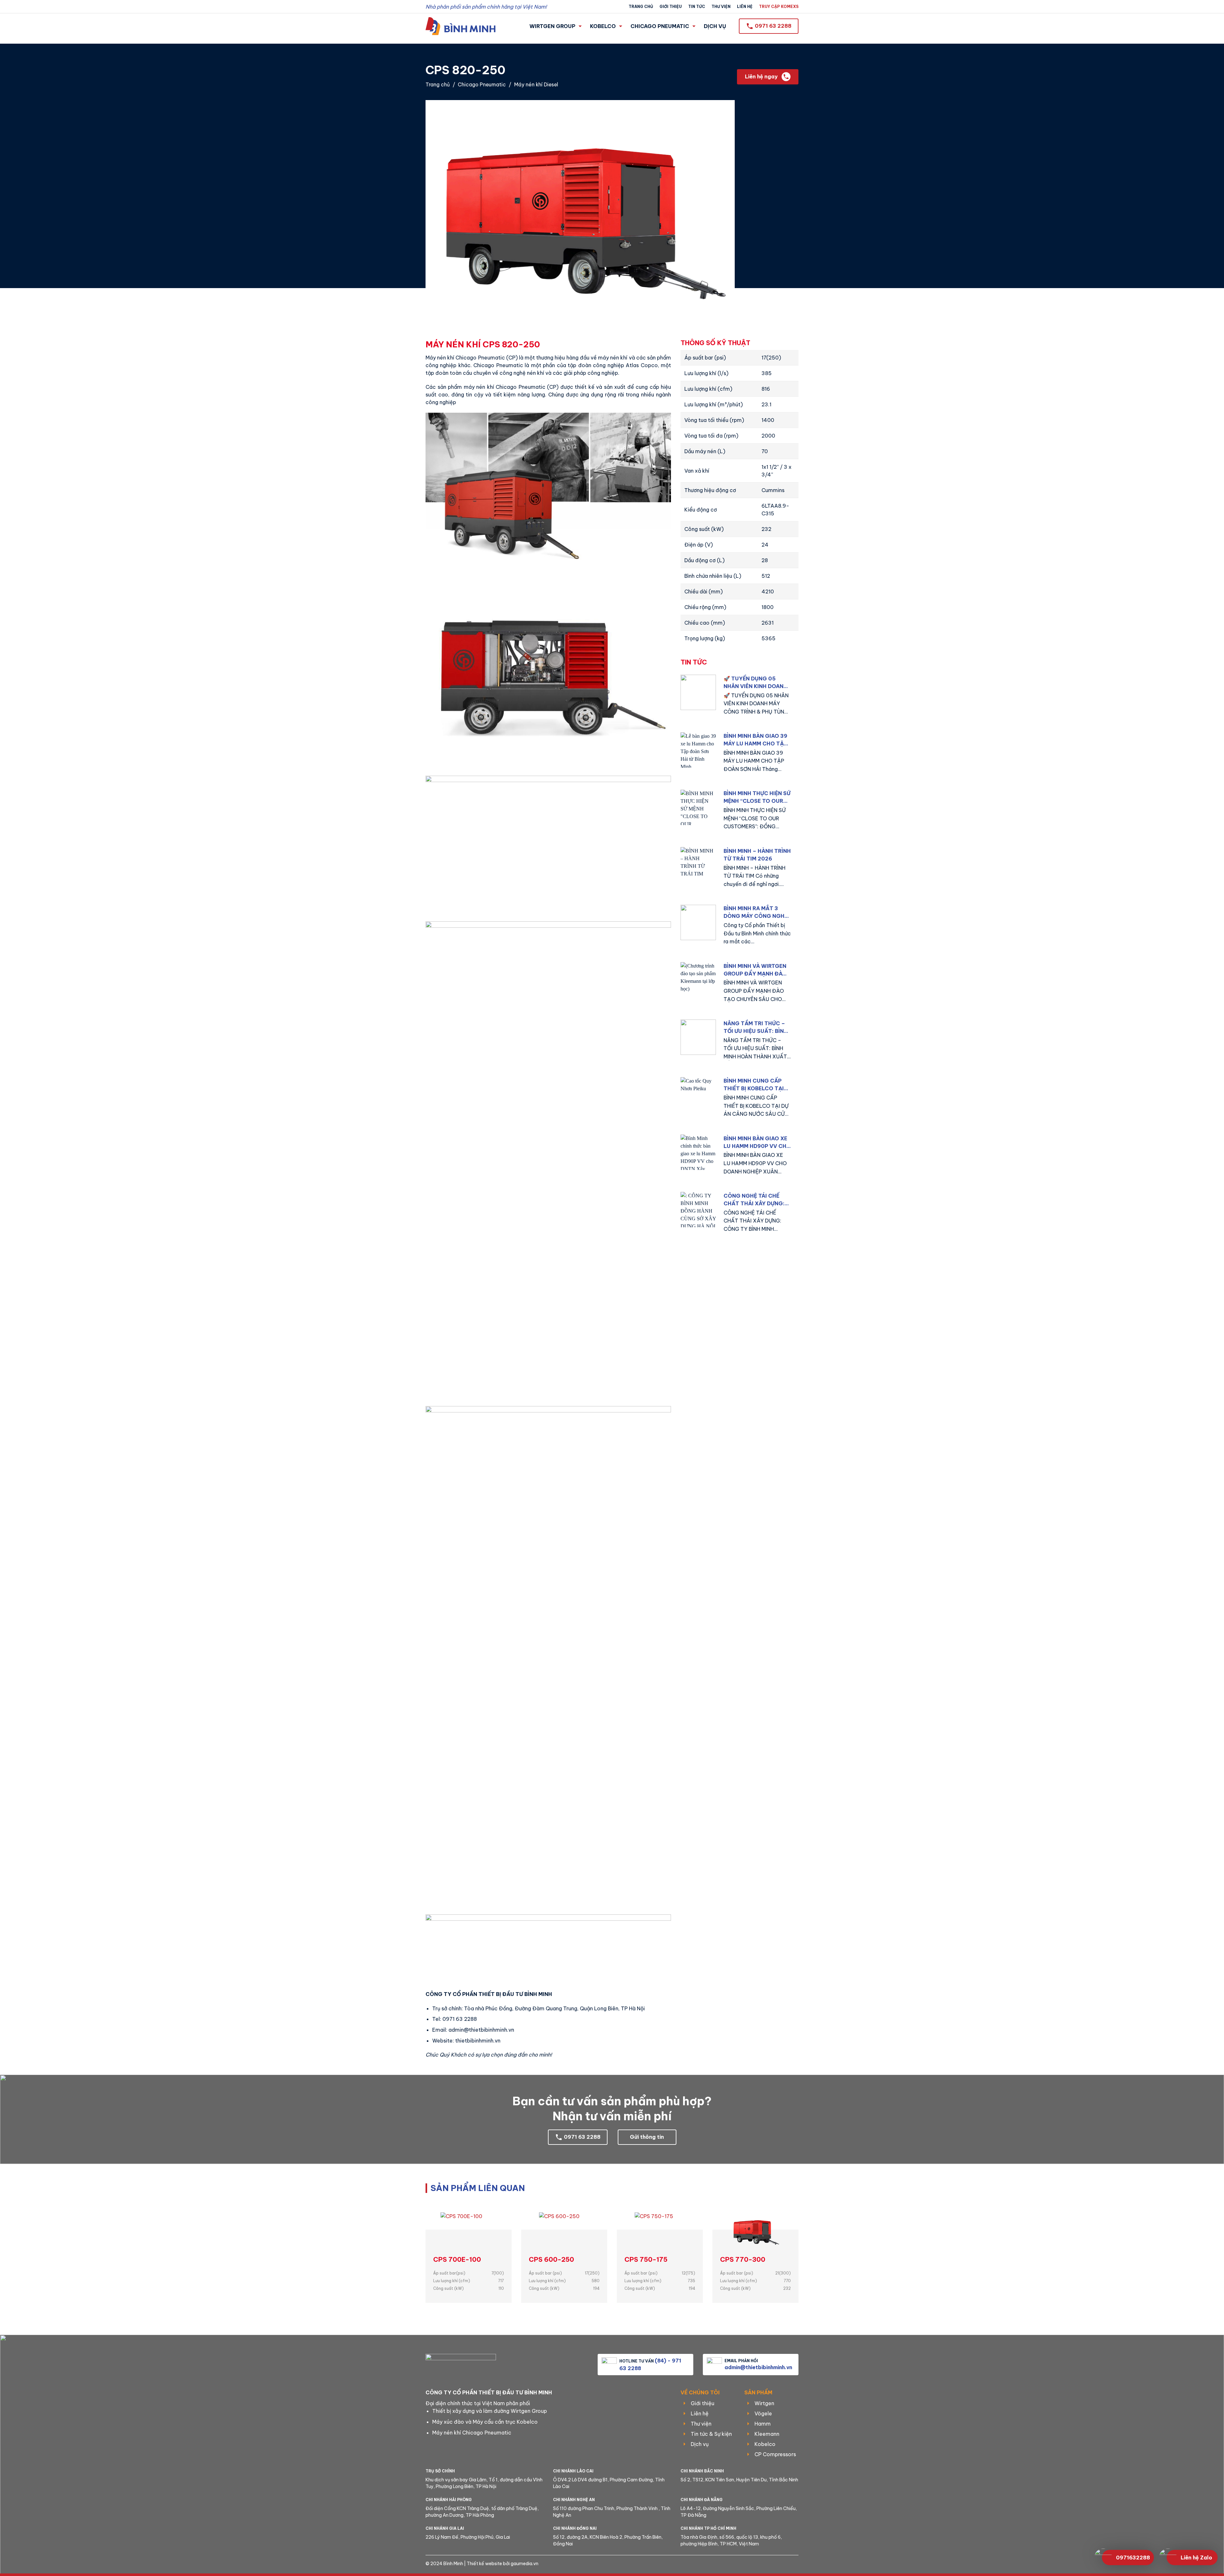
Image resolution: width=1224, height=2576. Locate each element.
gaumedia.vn (525, 2564)
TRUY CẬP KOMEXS (779, 7)
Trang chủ (641, 7)
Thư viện (721, 7)
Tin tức (697, 7)
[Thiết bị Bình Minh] (461, 26)
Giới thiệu (671, 7)
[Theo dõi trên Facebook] (765, 2564)
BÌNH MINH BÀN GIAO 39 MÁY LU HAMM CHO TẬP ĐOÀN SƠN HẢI (755, 740)
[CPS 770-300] (755, 2231)
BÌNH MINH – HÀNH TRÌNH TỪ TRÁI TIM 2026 (757, 855)
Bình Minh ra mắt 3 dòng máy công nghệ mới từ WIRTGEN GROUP (757, 912)
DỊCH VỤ (715, 26)
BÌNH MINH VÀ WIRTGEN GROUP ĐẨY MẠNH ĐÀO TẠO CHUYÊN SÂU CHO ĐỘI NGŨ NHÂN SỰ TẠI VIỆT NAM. (755, 970)
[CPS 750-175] (660, 2231)
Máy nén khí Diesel (536, 84)
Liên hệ (745, 7)
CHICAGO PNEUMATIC (660, 26)
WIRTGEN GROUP (552, 26)
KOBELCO (603, 26)
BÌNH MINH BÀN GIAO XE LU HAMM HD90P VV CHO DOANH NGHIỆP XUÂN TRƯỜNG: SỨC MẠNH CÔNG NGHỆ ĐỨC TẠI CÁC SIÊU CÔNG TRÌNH (757, 1143)
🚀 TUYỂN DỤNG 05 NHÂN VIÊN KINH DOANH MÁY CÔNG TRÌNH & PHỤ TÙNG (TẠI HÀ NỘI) (756, 683)
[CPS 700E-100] (469, 2231)
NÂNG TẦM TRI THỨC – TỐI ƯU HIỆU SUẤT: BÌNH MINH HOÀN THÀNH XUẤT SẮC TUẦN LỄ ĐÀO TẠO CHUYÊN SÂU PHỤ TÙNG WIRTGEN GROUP (756, 1027)
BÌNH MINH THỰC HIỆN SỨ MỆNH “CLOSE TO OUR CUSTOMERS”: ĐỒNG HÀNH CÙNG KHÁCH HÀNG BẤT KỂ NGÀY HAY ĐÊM (757, 797)
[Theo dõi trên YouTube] (796, 2564)
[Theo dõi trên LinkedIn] (786, 2564)
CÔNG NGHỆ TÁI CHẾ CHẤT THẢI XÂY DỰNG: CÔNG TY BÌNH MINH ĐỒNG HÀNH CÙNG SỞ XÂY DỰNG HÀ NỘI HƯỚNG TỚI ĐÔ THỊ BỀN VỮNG (755, 1200)
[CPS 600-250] (564, 2231)
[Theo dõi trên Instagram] (776, 2564)
